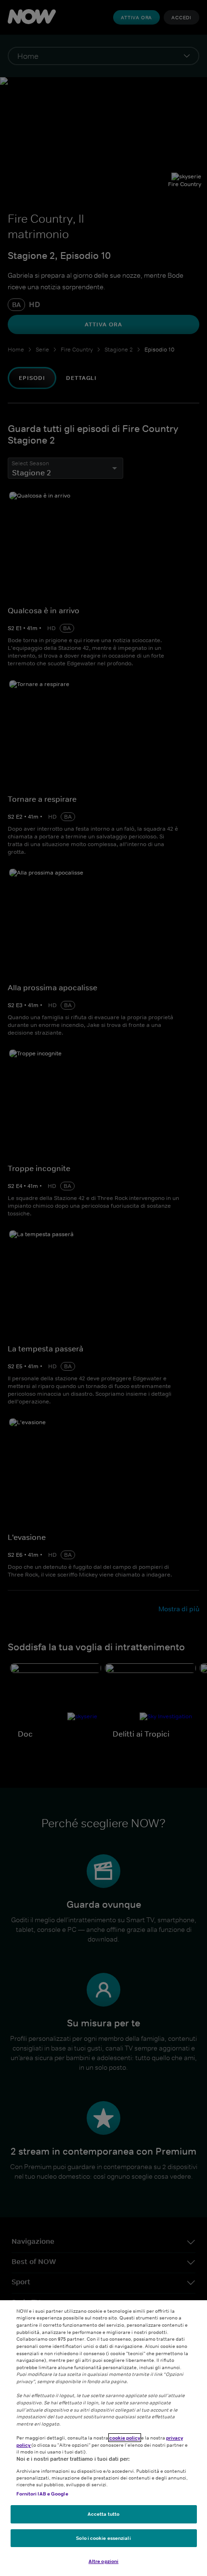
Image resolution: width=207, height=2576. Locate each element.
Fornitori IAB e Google (42, 2494)
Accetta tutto (103, 2514)
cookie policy (125, 2438)
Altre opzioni (103, 2561)
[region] (103, 2438)
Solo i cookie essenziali (103, 2538)
